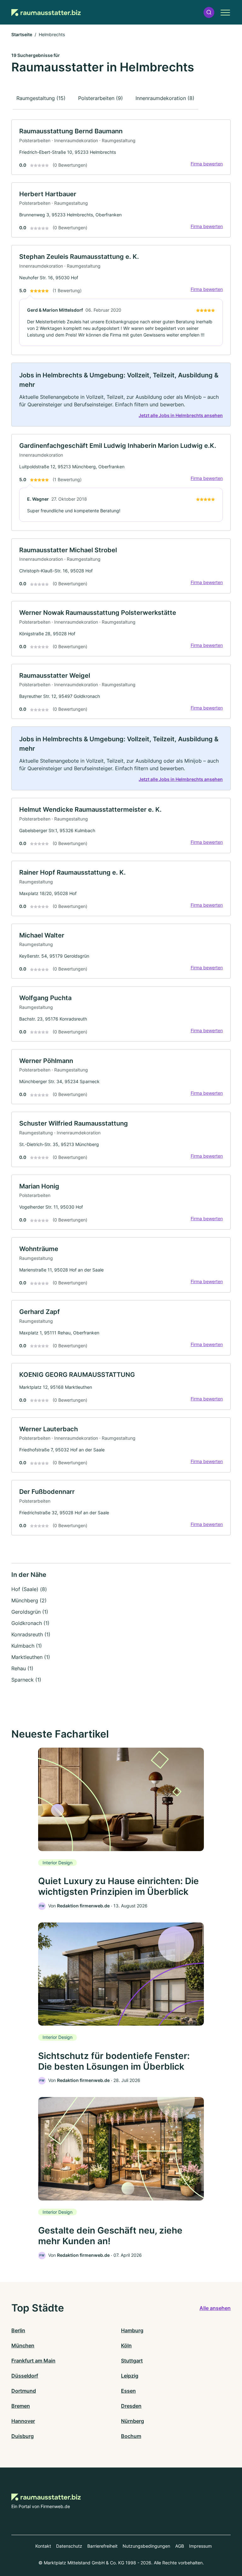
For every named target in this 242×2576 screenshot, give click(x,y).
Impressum (200, 2546)
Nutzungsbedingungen (146, 2546)
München (23, 2345)
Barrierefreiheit (102, 2546)
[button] (209, 12)
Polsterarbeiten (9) (101, 98)
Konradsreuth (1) (31, 1634)
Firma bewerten (207, 164)
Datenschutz (69, 2546)
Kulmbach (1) (27, 1646)
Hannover (23, 2421)
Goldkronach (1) (30, 1623)
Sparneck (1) (26, 1680)
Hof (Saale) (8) (29, 1589)
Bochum (131, 2436)
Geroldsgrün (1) (30, 1612)
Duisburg (23, 2436)
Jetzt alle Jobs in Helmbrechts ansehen (181, 415)
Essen (128, 2391)
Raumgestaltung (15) (41, 98)
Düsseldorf (25, 2376)
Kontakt (43, 2546)
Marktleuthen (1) (31, 1657)
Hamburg (132, 2330)
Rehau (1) (22, 1668)
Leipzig (130, 2376)
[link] (121, 147)
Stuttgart (132, 2361)
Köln (126, 2345)
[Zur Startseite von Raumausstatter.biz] (46, 12)
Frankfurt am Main (33, 2361)
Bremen (21, 2406)
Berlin (18, 2330)
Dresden (131, 2406)
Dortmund (24, 2391)
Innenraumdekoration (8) (165, 98)
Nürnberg (133, 2421)
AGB (180, 2546)
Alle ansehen (215, 2308)
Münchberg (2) (29, 1600)
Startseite (22, 34)
